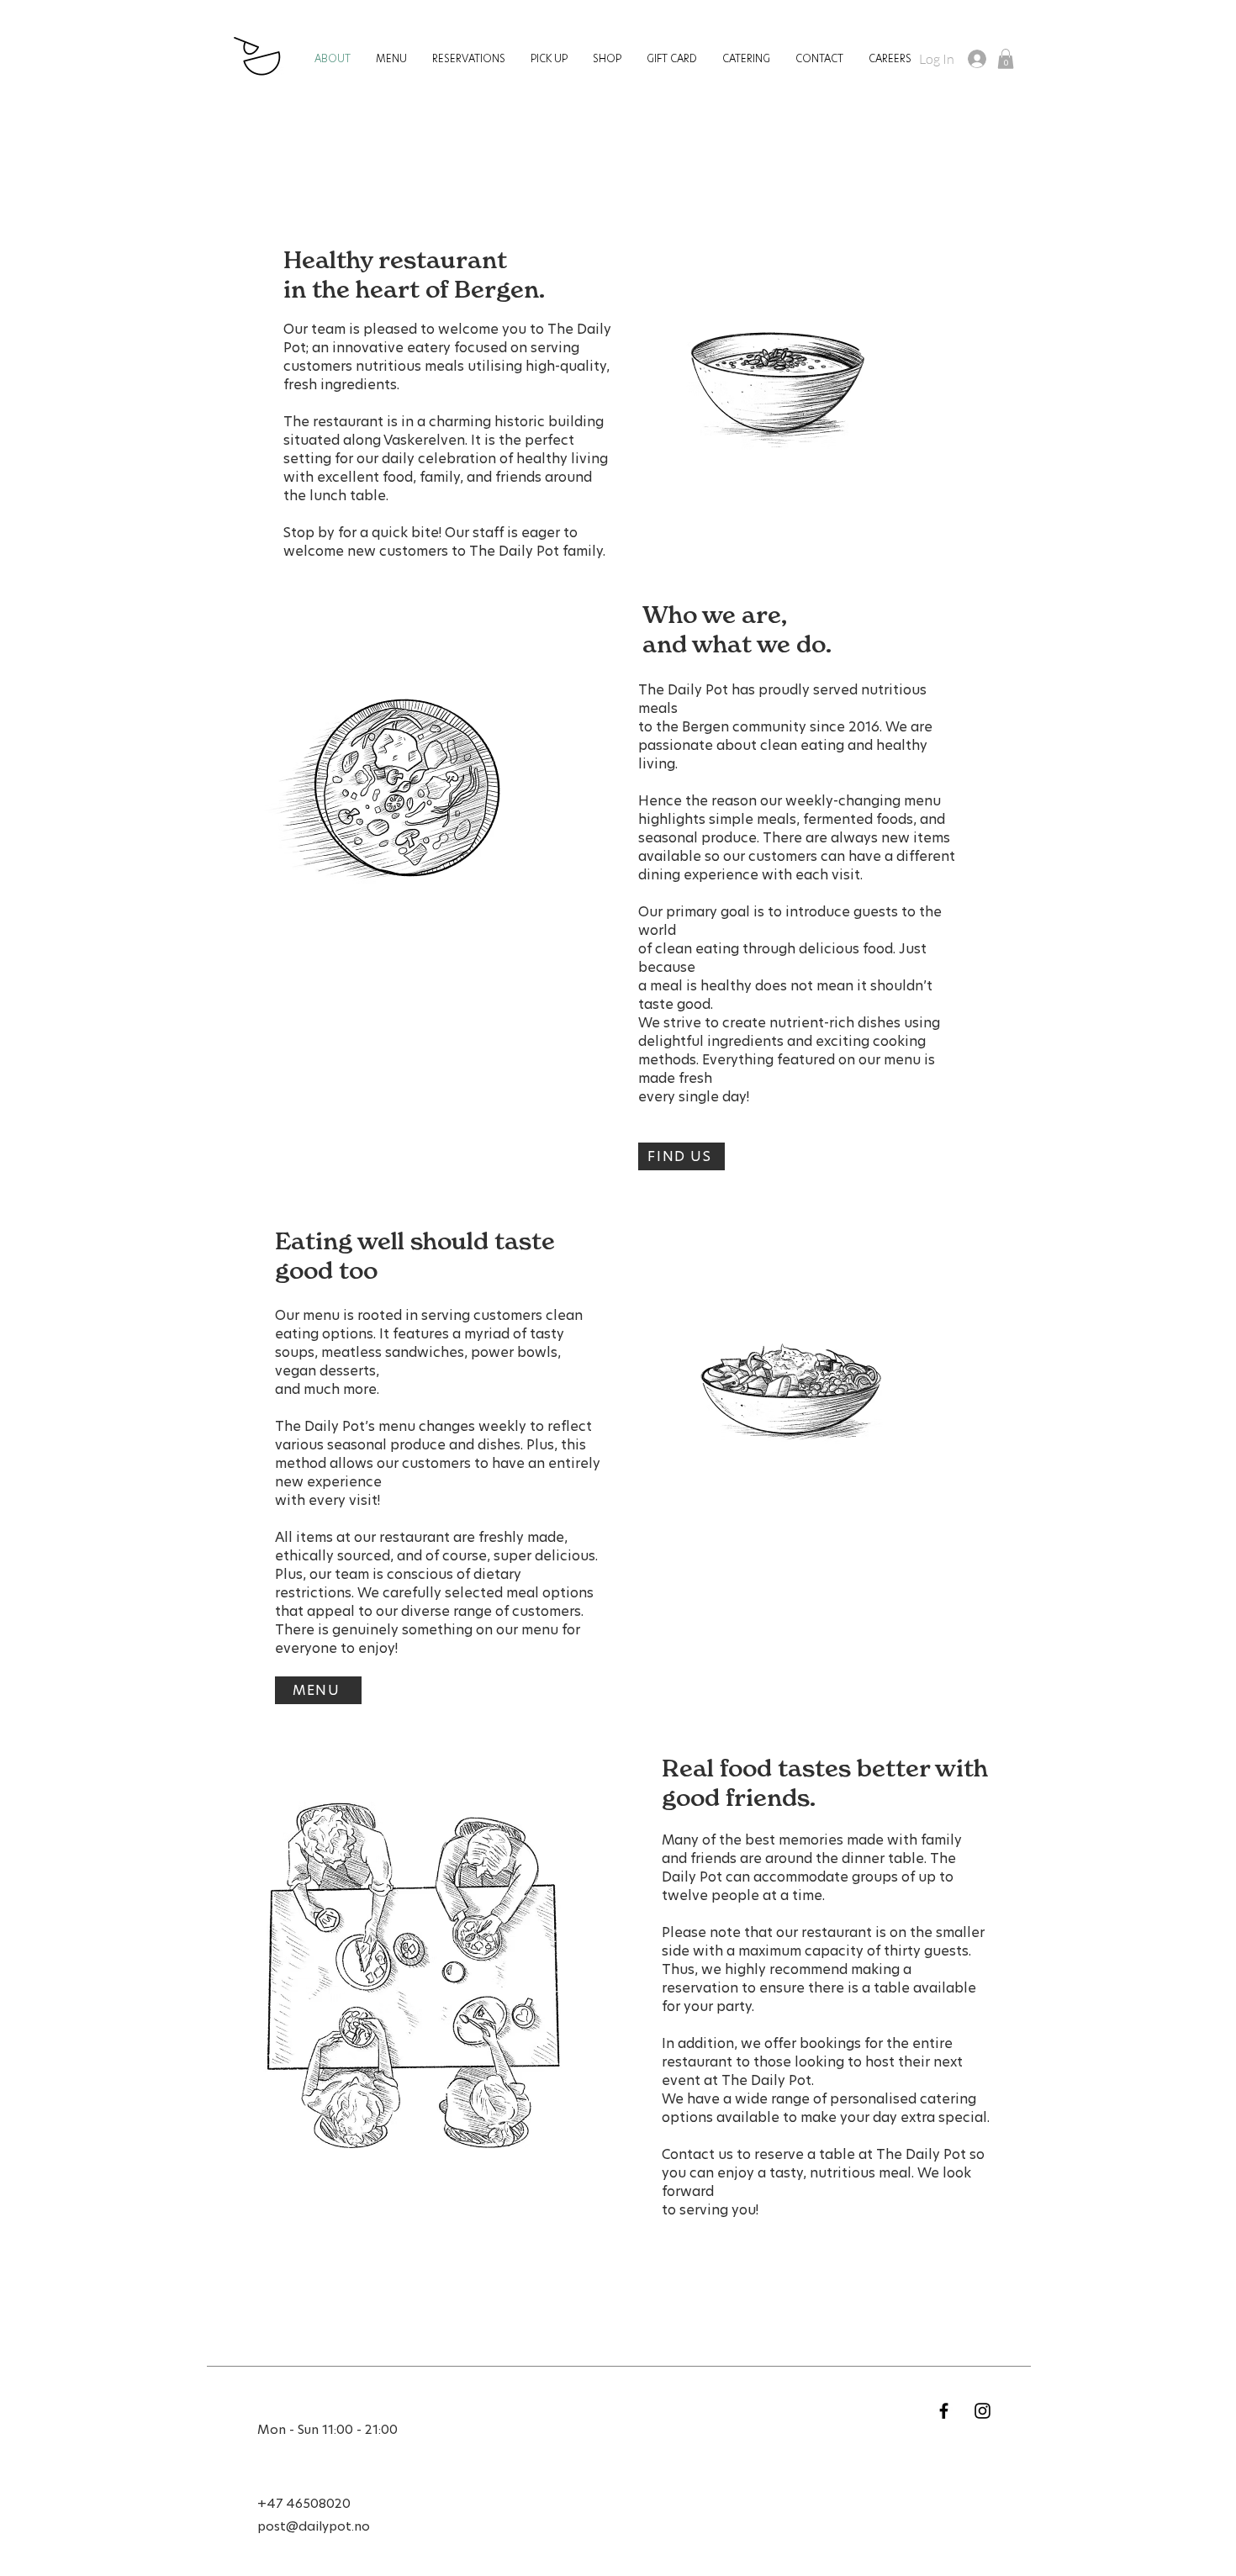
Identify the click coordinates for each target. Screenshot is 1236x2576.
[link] (1006, 59)
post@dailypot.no (314, 2527)
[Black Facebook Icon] (944, 2411)
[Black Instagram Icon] (982, 2411)
